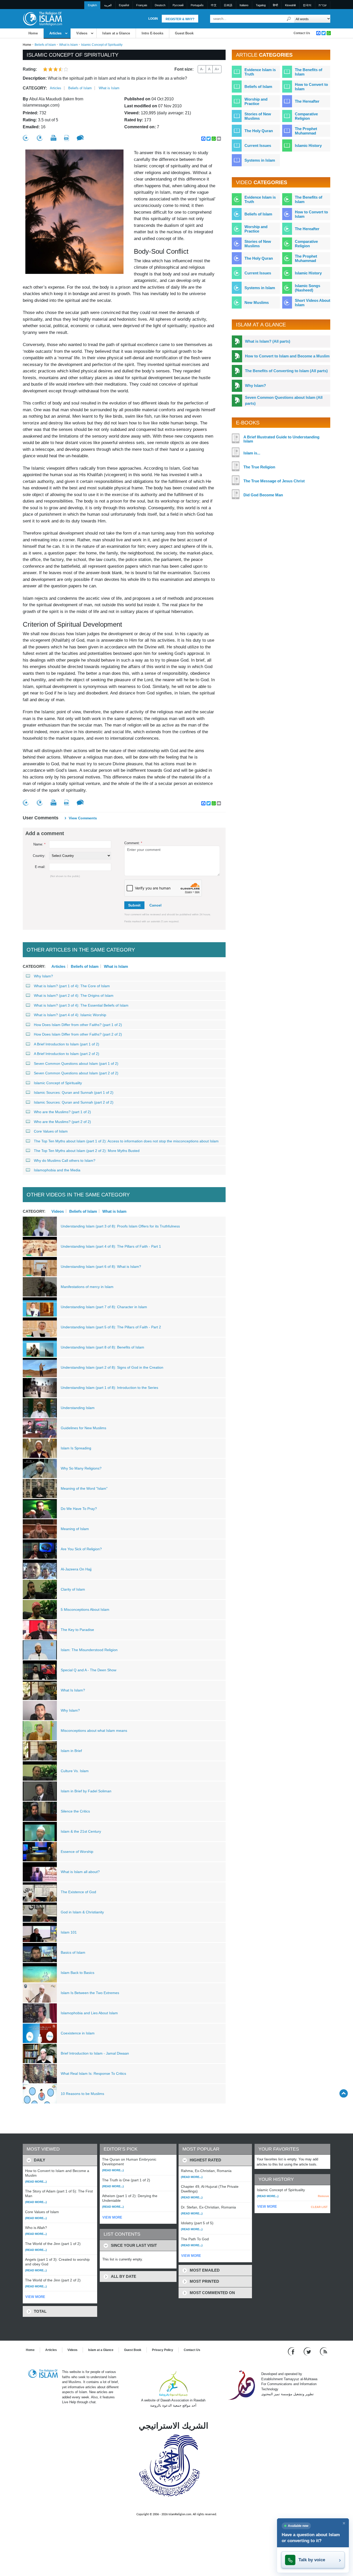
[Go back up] (344, 2093)
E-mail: (40, 867)
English (92, 5)
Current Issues (258, 145)
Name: (39, 844)
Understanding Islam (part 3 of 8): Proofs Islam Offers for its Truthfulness (120, 1226)
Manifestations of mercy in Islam (87, 1287)
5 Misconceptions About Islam (85, 1609)
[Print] (53, 138)
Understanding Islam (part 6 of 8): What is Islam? (101, 1267)
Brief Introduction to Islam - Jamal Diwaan (95, 2053)
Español (124, 5)
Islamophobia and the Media (57, 1170)
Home (33, 33)
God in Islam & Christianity (82, 1912)
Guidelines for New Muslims (83, 1428)
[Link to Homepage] (42, 18)
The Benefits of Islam (309, 72)
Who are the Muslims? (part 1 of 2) (62, 1112)
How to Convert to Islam (311, 87)
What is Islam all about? (80, 1872)
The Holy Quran (259, 131)
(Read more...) (36, 2182)
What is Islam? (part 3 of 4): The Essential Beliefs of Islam (81, 1005)
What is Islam (68, 45)
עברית (323, 5)
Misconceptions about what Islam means (94, 1731)
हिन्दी (275, 5)
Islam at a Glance (116, 33)
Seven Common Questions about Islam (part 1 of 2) (76, 1064)
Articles (55, 33)
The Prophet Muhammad (306, 131)
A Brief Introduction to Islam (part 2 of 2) (67, 1054)
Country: (39, 856)
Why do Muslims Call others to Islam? (65, 1160)
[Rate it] (26, 138)
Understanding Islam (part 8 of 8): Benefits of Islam (102, 1347)
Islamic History (308, 145)
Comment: (133, 843)
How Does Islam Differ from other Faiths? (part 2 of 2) (78, 1034)
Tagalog (261, 5)
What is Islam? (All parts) (268, 341)
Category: (35, 88)
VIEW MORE (35, 2297)
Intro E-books (152, 33)
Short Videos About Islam (313, 303)
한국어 (307, 5)
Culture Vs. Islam (75, 1771)
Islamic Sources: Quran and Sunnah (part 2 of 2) (74, 1102)
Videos (82, 33)
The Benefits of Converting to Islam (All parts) (286, 371)
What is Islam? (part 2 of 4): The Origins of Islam (74, 995)
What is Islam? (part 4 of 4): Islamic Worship (70, 1015)
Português (197, 5)
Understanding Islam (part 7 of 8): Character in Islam (104, 1307)
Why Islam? (43, 976)
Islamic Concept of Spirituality (58, 1083)
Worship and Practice (256, 101)
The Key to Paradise (77, 1630)
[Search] (289, 19)
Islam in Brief (71, 1751)
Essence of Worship (77, 1852)
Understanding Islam (78, 1408)
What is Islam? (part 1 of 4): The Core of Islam (72, 986)
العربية (108, 5)
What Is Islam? (73, 1690)
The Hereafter (307, 101)
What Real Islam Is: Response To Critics (93, 2073)
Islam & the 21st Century (81, 1831)
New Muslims (257, 302)
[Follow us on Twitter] (308, 2351)
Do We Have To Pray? (79, 1509)
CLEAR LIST (319, 2207)
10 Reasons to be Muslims (82, 2094)
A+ (217, 69)
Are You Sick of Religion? (81, 1549)
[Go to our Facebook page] (292, 2351)
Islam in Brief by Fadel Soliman (86, 1791)
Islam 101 (69, 1932)
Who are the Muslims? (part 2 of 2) (62, 1122)
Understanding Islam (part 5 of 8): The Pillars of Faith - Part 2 (111, 1327)
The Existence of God (78, 1892)
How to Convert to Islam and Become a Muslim (287, 356)
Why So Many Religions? (81, 1468)
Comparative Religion (306, 116)
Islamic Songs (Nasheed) (308, 288)
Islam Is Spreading (76, 1448)
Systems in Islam (260, 160)
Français (142, 5)
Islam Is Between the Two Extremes (90, 1993)
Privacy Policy (163, 2350)
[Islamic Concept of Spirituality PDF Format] (67, 138)
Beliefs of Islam (45, 45)
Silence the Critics (75, 1811)
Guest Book (184, 33)
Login (153, 19)
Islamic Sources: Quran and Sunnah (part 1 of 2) (74, 1092)
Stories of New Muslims (258, 116)
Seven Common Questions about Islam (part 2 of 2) (76, 1073)
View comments (83, 818)
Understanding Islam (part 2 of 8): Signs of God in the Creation (112, 1367)
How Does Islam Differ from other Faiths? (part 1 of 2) (78, 1025)
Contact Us (302, 33)
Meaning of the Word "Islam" (84, 1488)
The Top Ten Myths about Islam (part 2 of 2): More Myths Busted (87, 1151)
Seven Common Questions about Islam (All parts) (284, 400)
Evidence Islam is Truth (260, 72)
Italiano (244, 5)
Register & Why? (180, 19)
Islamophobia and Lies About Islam (89, 2013)
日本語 (228, 5)
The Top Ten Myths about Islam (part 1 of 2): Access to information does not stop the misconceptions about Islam (126, 1141)
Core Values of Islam (51, 1131)
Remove (323, 2196)
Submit (134, 905)
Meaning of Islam (75, 1529)
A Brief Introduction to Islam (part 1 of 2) (67, 1044)
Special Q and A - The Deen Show (89, 1670)
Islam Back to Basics (78, 1973)
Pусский (178, 5)
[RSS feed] (324, 2351)
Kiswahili (290, 5)
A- (202, 69)
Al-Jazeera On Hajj (76, 1569)
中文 (214, 5)
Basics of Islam (73, 1952)
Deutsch (160, 5)
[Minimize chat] (344, 2523)
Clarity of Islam (73, 1589)
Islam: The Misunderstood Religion (89, 1650)
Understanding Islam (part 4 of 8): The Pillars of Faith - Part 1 (111, 1246)
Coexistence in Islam (78, 2033)
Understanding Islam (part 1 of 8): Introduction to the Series (109, 1388)
